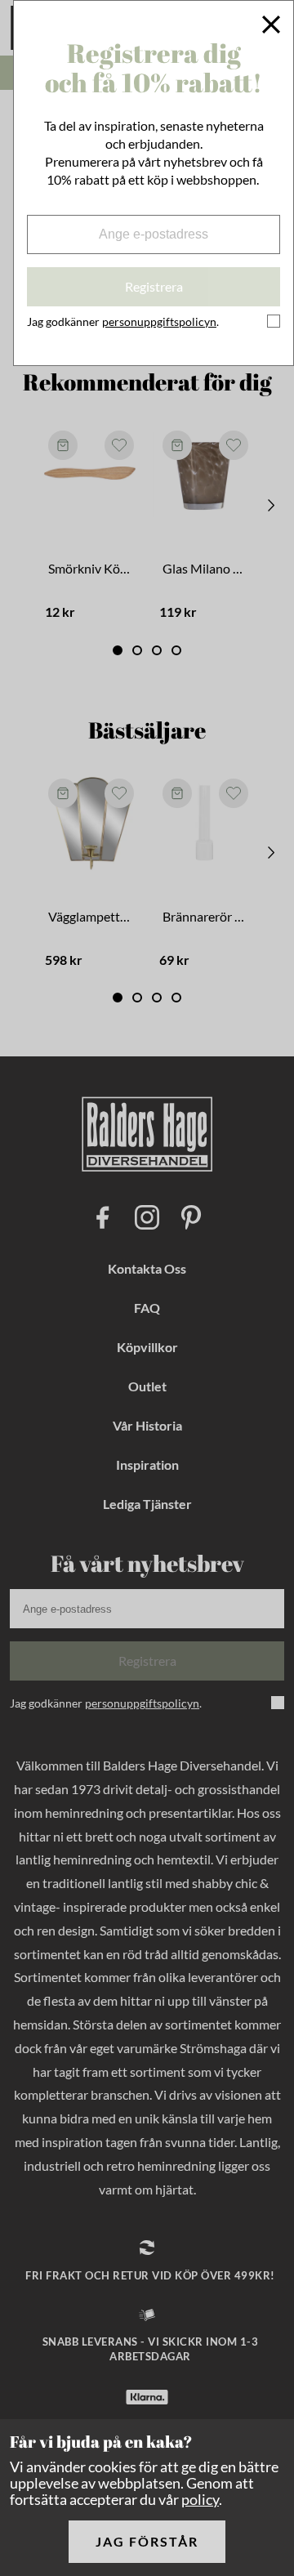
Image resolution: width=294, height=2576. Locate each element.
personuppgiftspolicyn (159, 321)
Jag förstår (147, 2541)
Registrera (154, 286)
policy (200, 2499)
